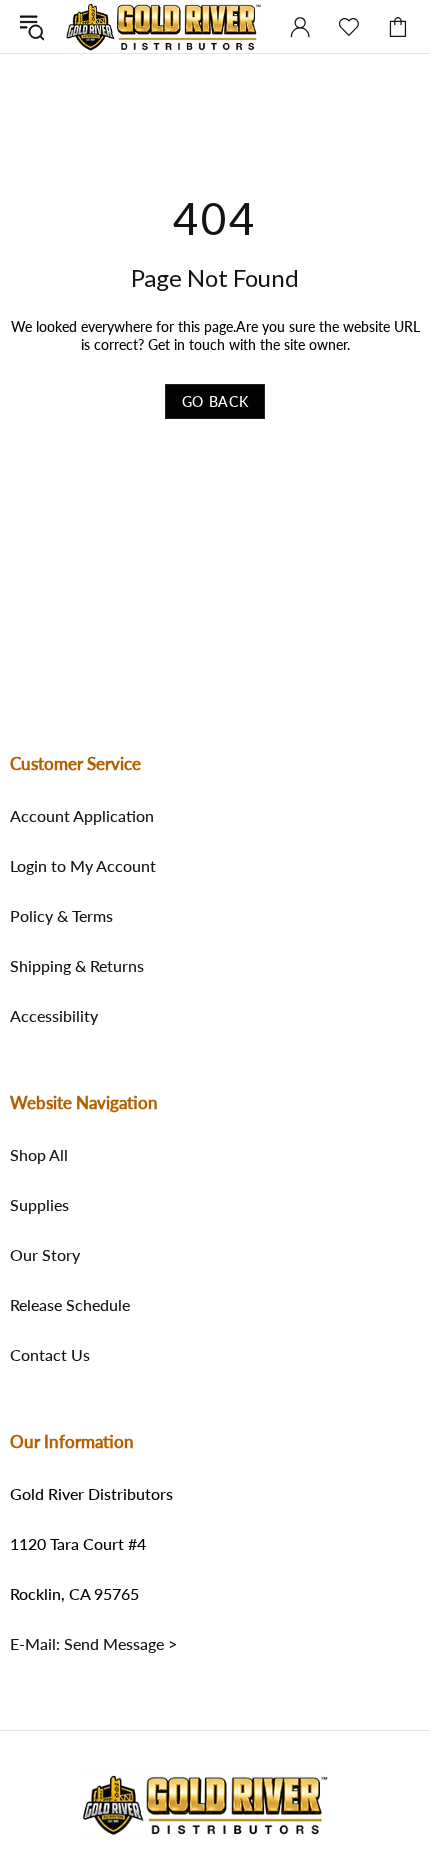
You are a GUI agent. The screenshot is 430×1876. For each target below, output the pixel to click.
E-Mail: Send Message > (93, 1644)
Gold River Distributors (163, 26)
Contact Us (50, 1355)
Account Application (82, 816)
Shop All (39, 1155)
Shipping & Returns (77, 966)
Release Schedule (70, 1305)
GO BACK (215, 401)
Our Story (45, 1255)
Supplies (39, 1205)
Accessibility (54, 1016)
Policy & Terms (61, 916)
